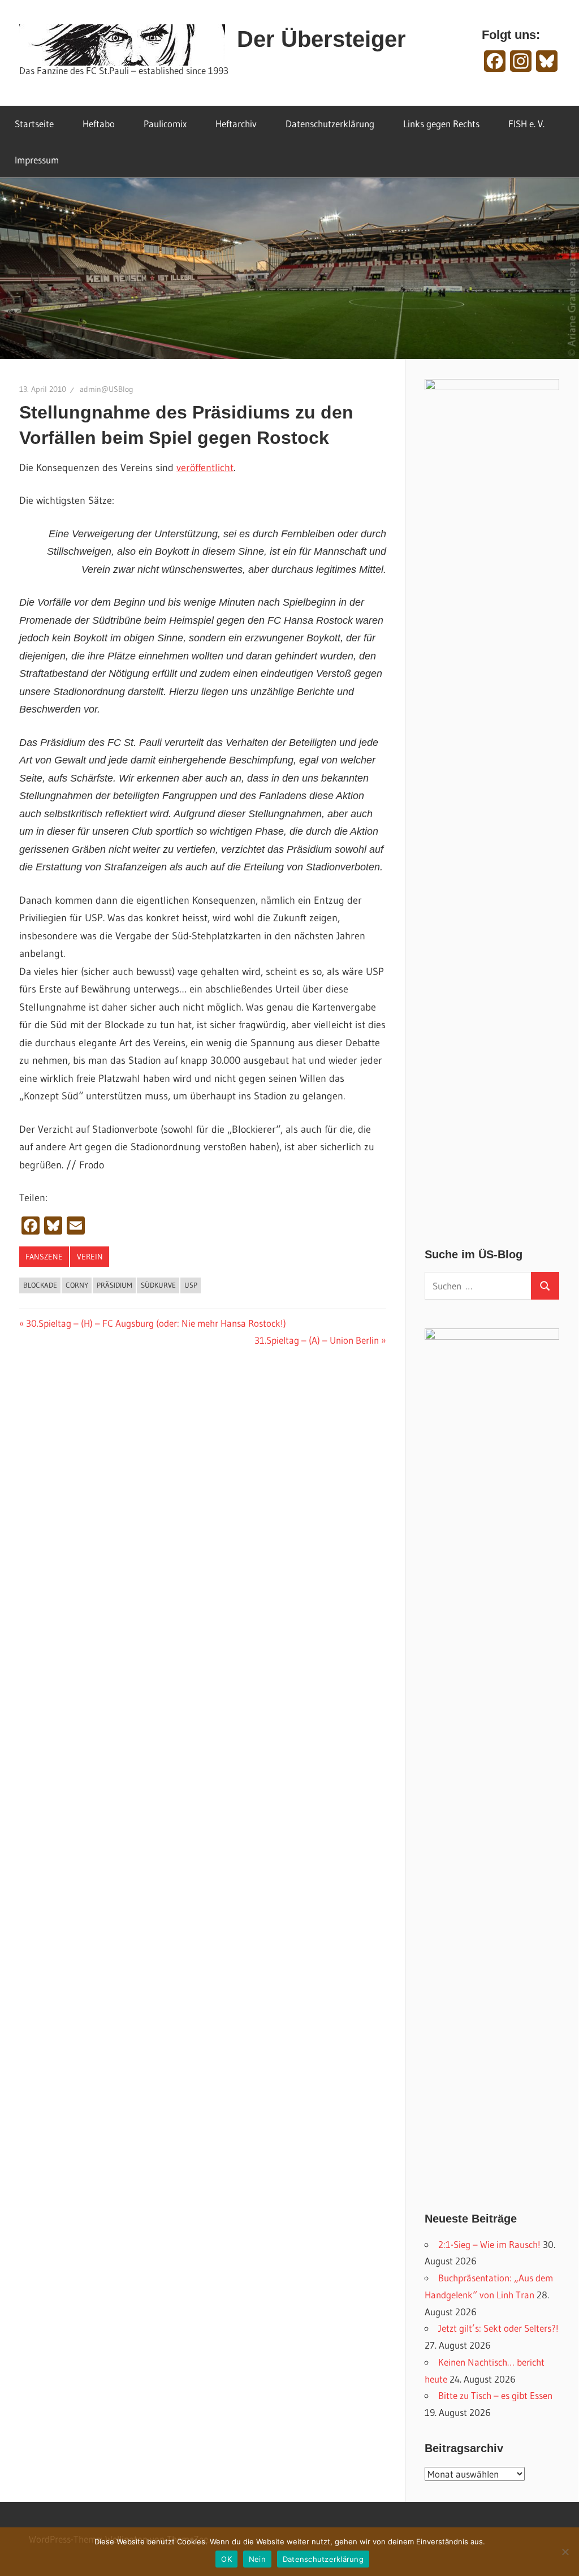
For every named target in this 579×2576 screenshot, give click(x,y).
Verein (90, 1257)
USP (191, 1285)
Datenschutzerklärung (330, 124)
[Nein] (565, 2552)
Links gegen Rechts (441, 124)
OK (226, 2559)
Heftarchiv (236, 124)
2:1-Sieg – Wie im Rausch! (489, 2244)
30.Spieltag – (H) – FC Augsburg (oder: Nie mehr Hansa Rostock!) (156, 1323)
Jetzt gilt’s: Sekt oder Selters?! (498, 2328)
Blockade (40, 1285)
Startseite (34, 124)
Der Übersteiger (321, 39)
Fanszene (44, 1257)
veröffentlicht (205, 468)
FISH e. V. (526, 124)
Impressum (37, 160)
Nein (257, 2559)
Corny (77, 1285)
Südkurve (158, 1285)
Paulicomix (165, 124)
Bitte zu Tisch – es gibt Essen (495, 2395)
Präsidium (114, 1285)
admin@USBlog (107, 389)
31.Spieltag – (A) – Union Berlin (317, 1340)
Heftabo (99, 124)
